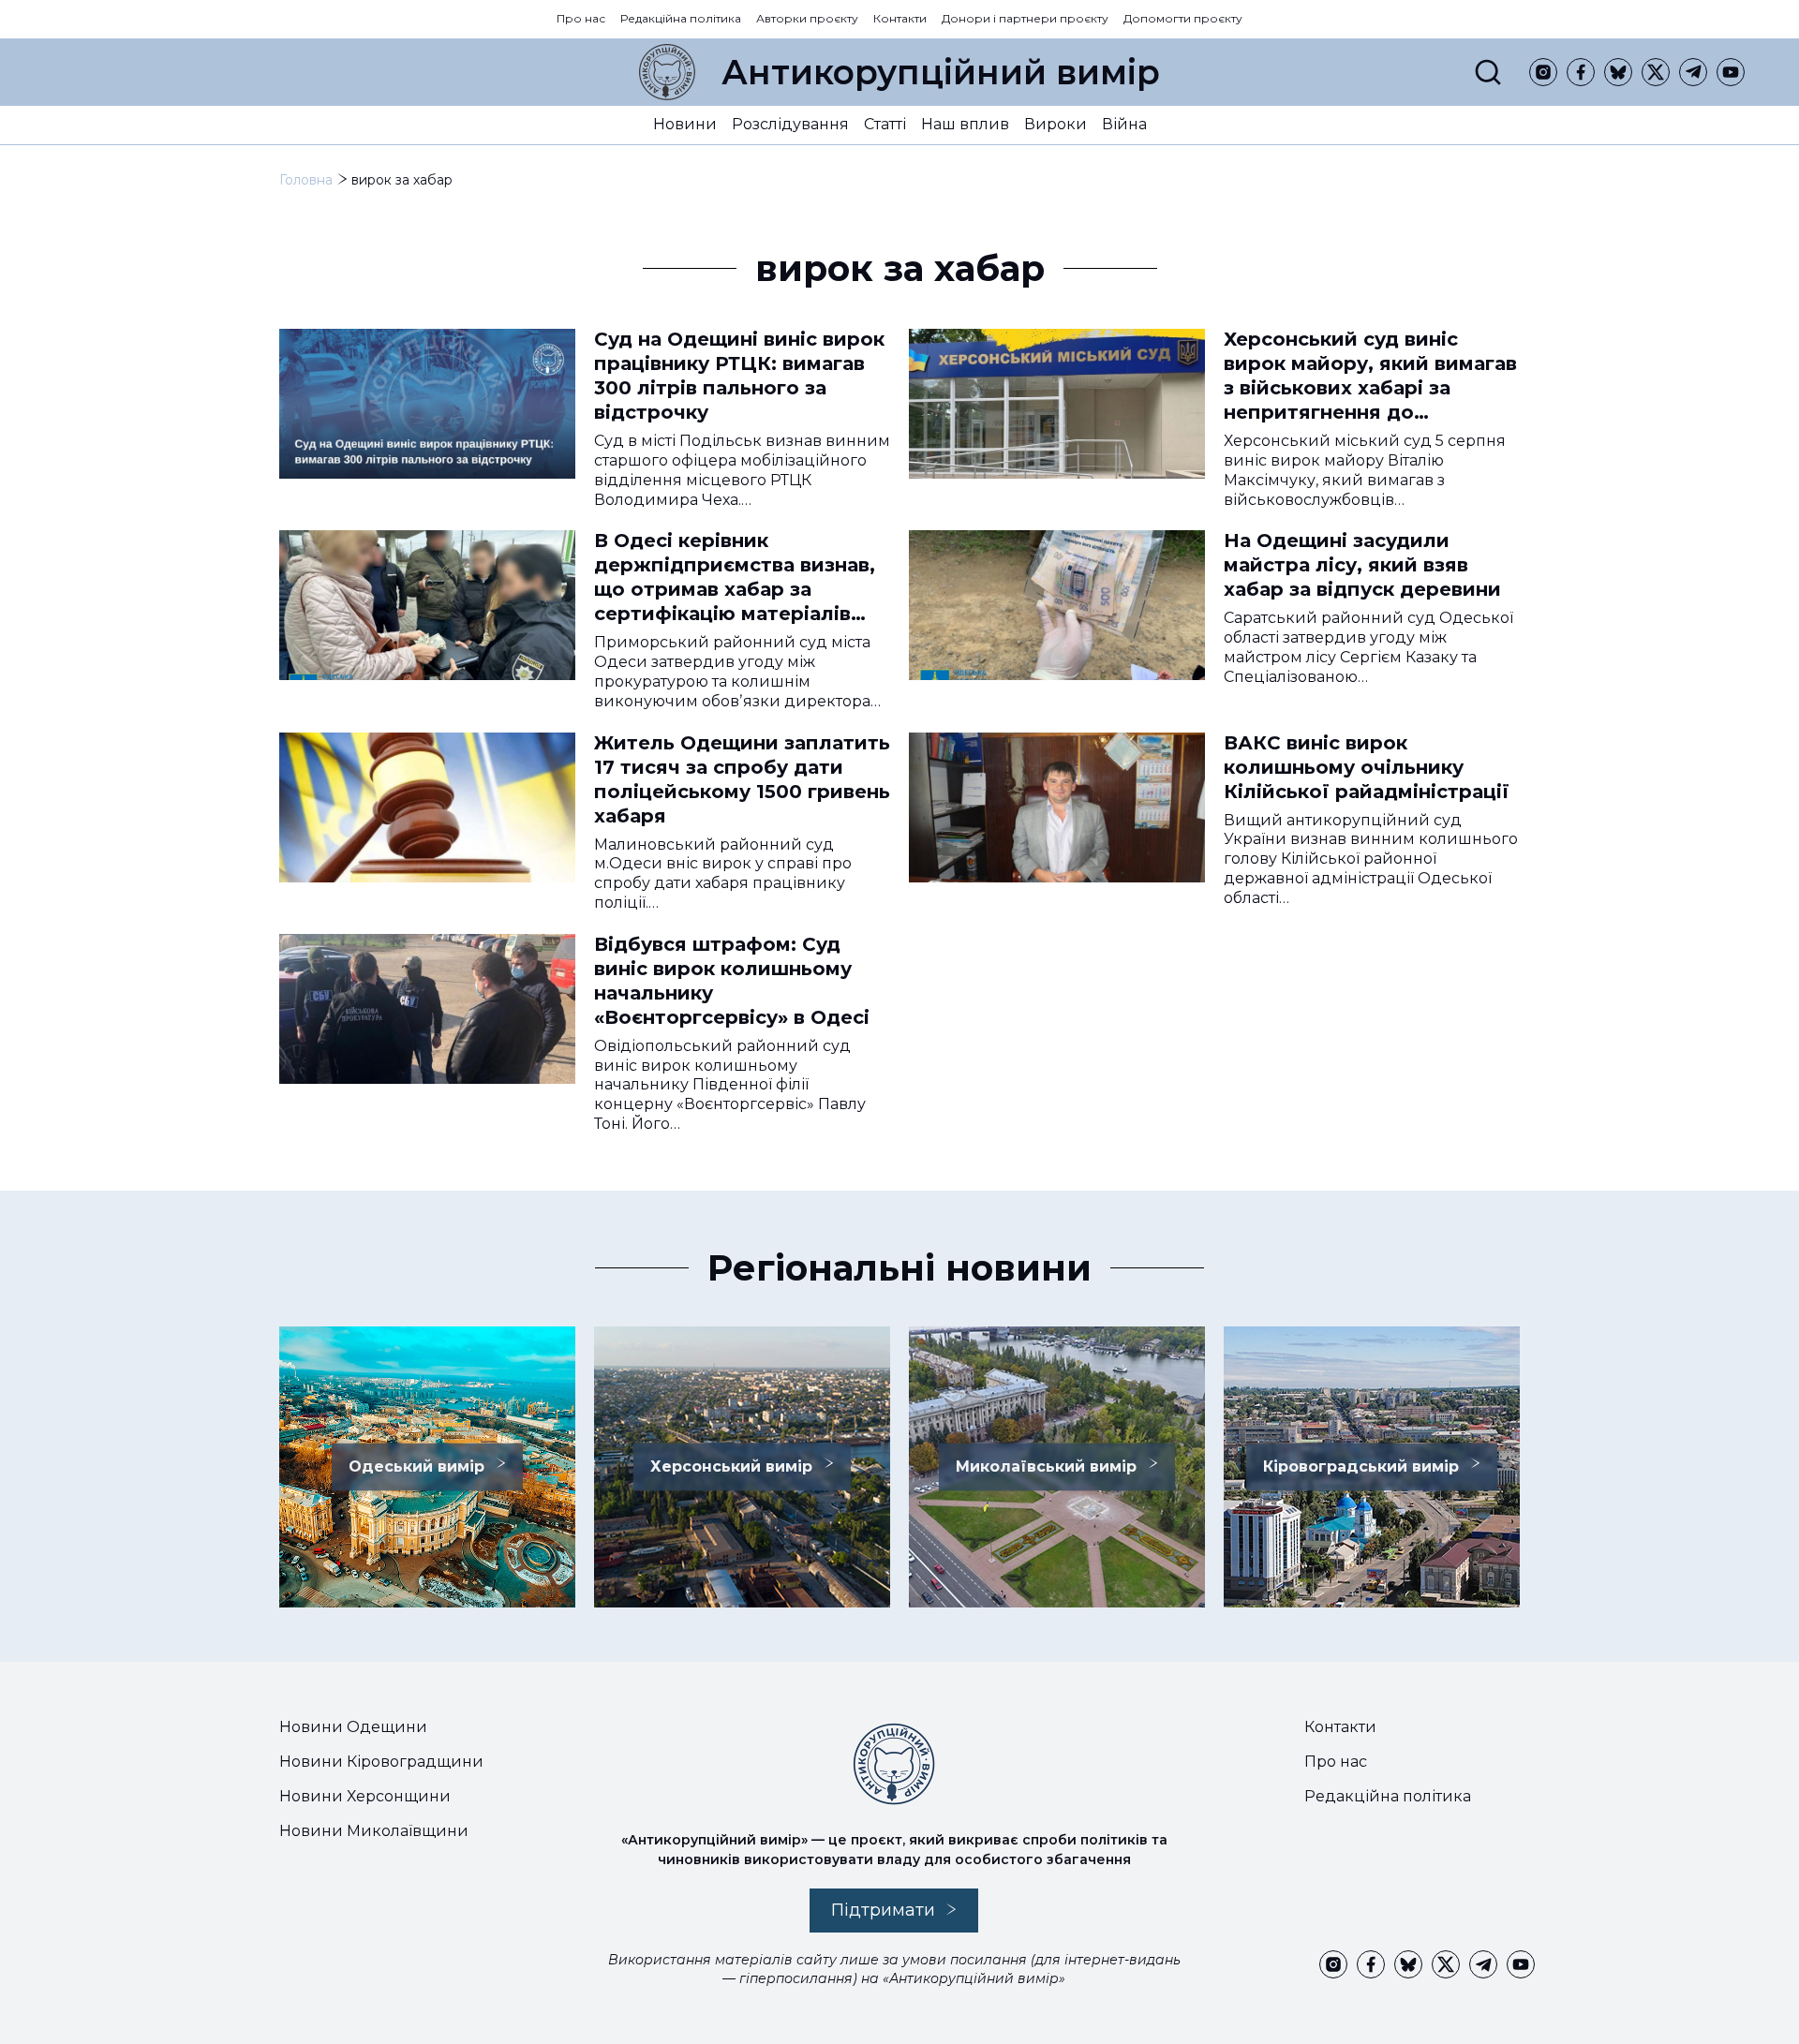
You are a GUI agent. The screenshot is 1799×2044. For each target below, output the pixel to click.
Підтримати (883, 1910)
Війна (1124, 124)
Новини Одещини (353, 1727)
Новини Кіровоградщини (381, 1762)
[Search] (1488, 72)
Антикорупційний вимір (941, 72)
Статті (885, 124)
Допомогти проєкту (1183, 18)
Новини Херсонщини (365, 1796)
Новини (685, 124)
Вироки (1056, 124)
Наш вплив (965, 124)
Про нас (581, 18)
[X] (1656, 72)
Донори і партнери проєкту (1025, 18)
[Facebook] (1581, 72)
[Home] (667, 72)
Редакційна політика (681, 18)
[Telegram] (1693, 72)
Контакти (900, 18)
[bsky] (1618, 72)
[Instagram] (1543, 72)
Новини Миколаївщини (374, 1831)
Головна (306, 180)
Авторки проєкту (807, 18)
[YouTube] (1731, 72)
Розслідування (790, 124)
